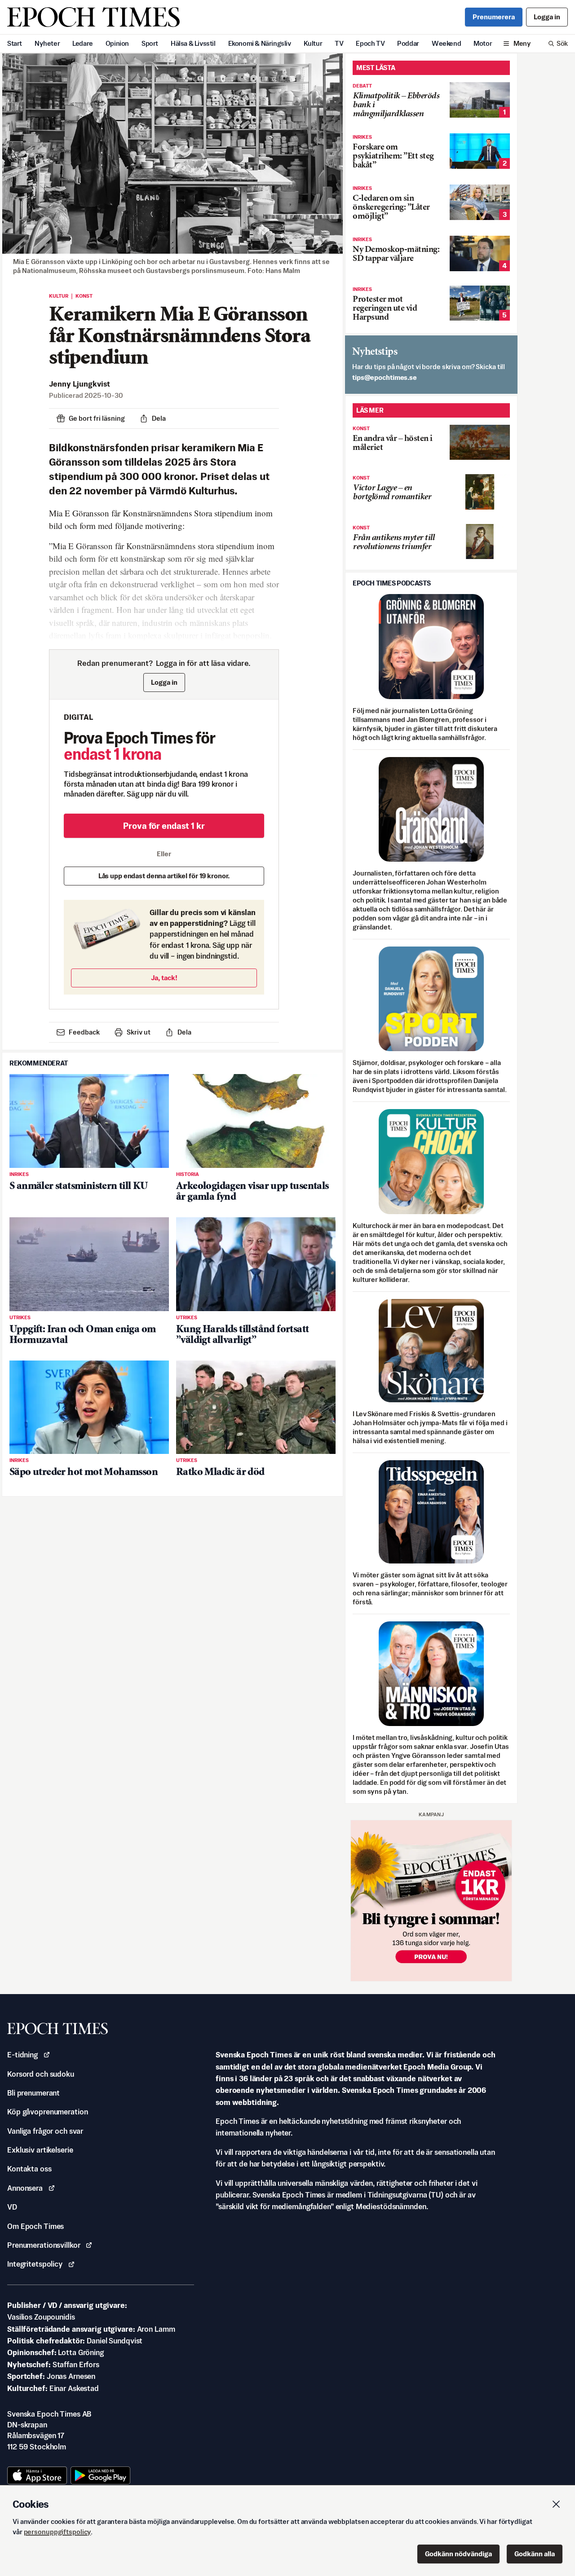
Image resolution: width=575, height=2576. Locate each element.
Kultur (313, 43)
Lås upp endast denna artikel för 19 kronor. (164, 876)
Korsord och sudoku (41, 2074)
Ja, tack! (164, 978)
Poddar (408, 43)
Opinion (117, 43)
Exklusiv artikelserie (40, 2150)
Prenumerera (494, 17)
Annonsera (25, 2188)
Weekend (446, 43)
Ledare (83, 43)
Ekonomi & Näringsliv (260, 43)
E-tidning (22, 2055)
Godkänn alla (535, 2554)
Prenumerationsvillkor (44, 2245)
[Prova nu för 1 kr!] (431, 1901)
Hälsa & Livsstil (193, 43)
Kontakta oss (29, 2169)
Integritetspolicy (35, 2264)
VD (12, 2207)
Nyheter (47, 43)
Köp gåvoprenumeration (47, 2112)
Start (15, 43)
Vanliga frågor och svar (45, 2131)
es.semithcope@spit (385, 377)
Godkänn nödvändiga (458, 2554)
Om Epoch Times (35, 2226)
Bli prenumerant (33, 2093)
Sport (150, 43)
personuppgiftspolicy (57, 2532)
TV (339, 43)
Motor (483, 43)
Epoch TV (370, 43)
